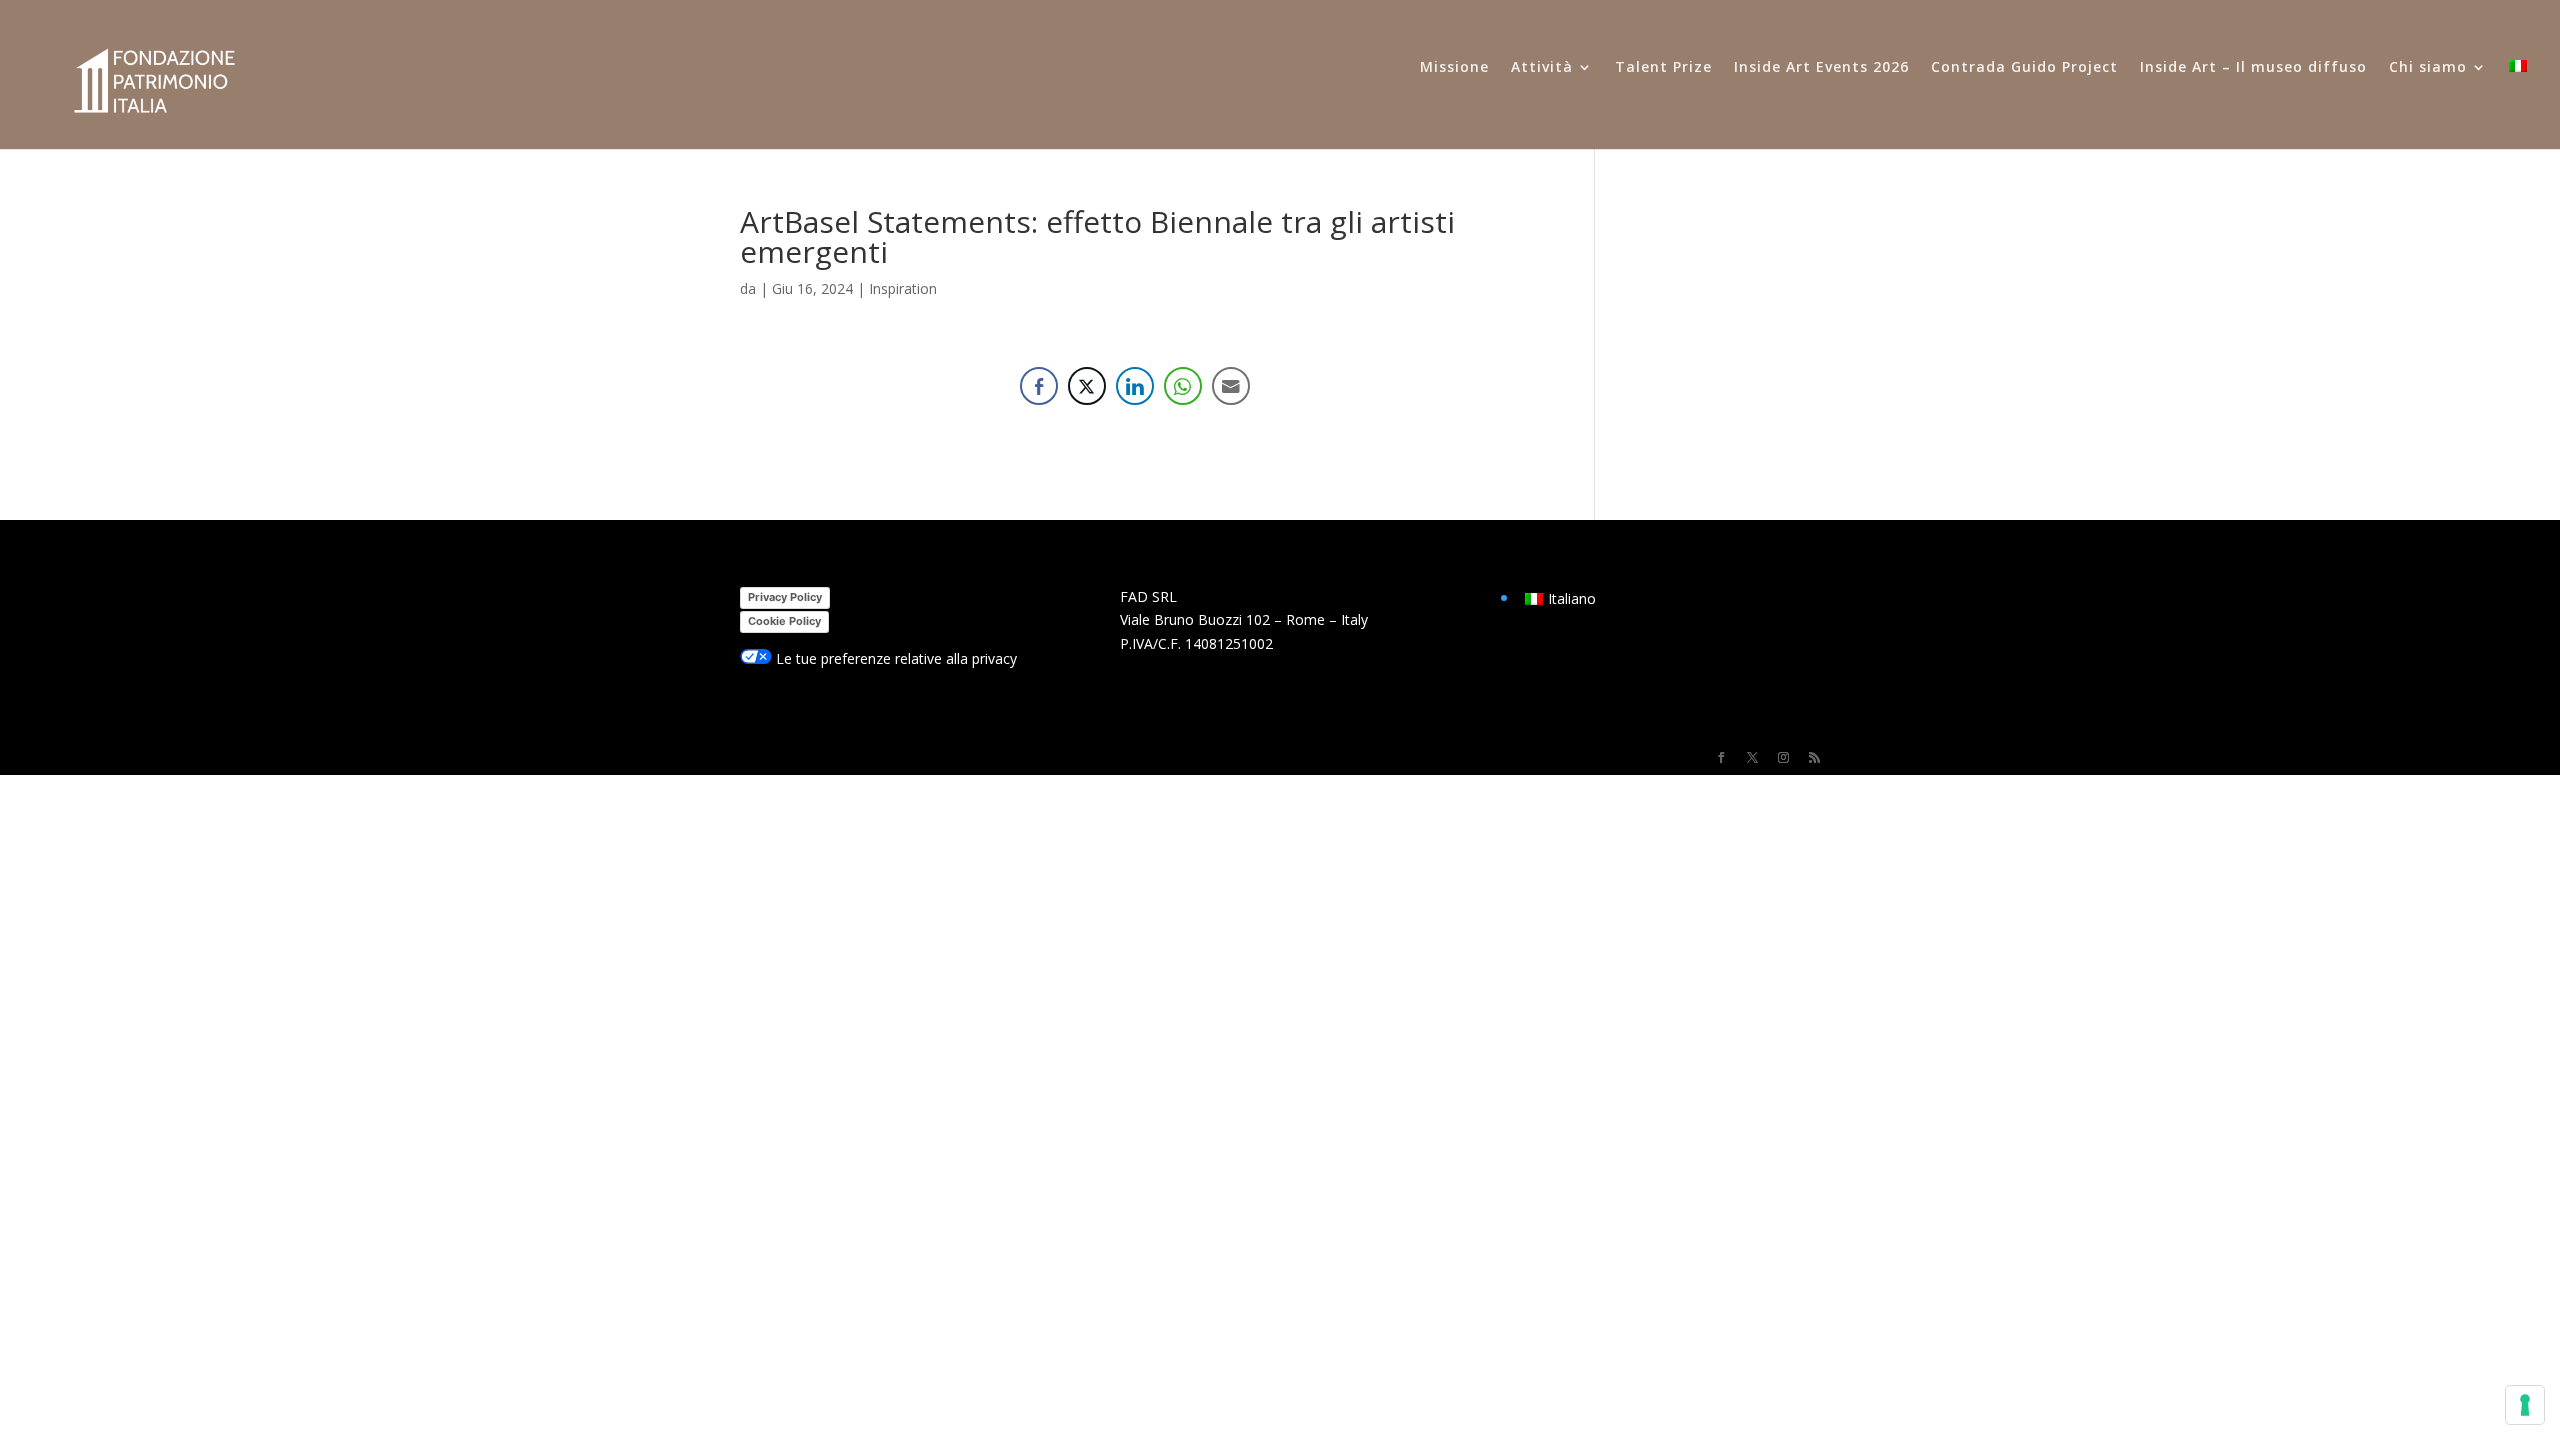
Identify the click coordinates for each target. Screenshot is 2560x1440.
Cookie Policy (784, 621)
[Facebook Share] (1039, 386)
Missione (1454, 68)
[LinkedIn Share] (1135, 386)
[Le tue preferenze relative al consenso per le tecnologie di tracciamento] (2525, 1405)
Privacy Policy (785, 597)
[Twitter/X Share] (1087, 386)
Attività (1542, 68)
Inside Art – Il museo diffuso (2253, 68)
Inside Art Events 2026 (1821, 68)
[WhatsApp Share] (1183, 386)
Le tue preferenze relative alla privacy (894, 658)
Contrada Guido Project (2024, 68)
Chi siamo (2428, 68)
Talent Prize (1663, 68)
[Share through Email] (1231, 386)
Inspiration (903, 288)
